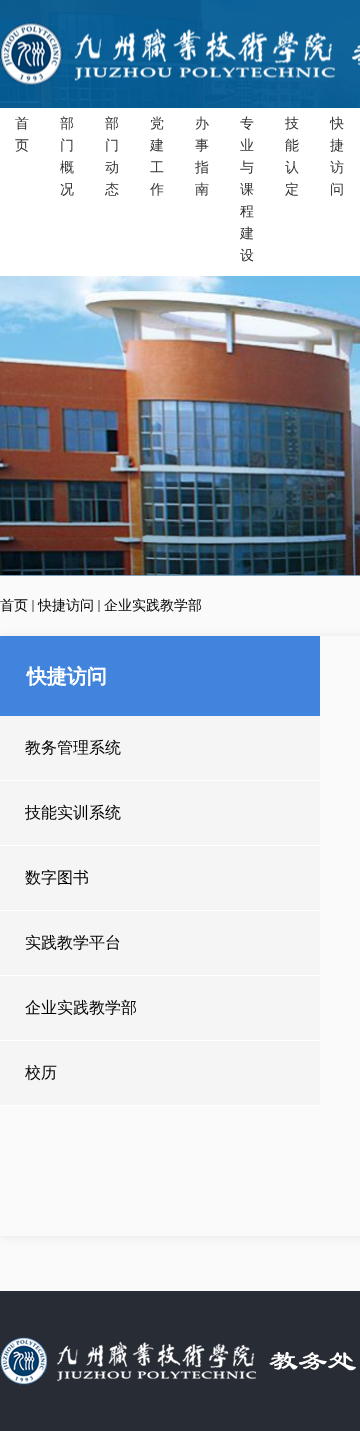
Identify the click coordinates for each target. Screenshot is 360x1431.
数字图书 (57, 877)
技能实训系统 (73, 812)
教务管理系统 (73, 747)
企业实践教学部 (153, 605)
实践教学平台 (73, 942)
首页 (14, 605)
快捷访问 (66, 605)
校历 (41, 1072)
